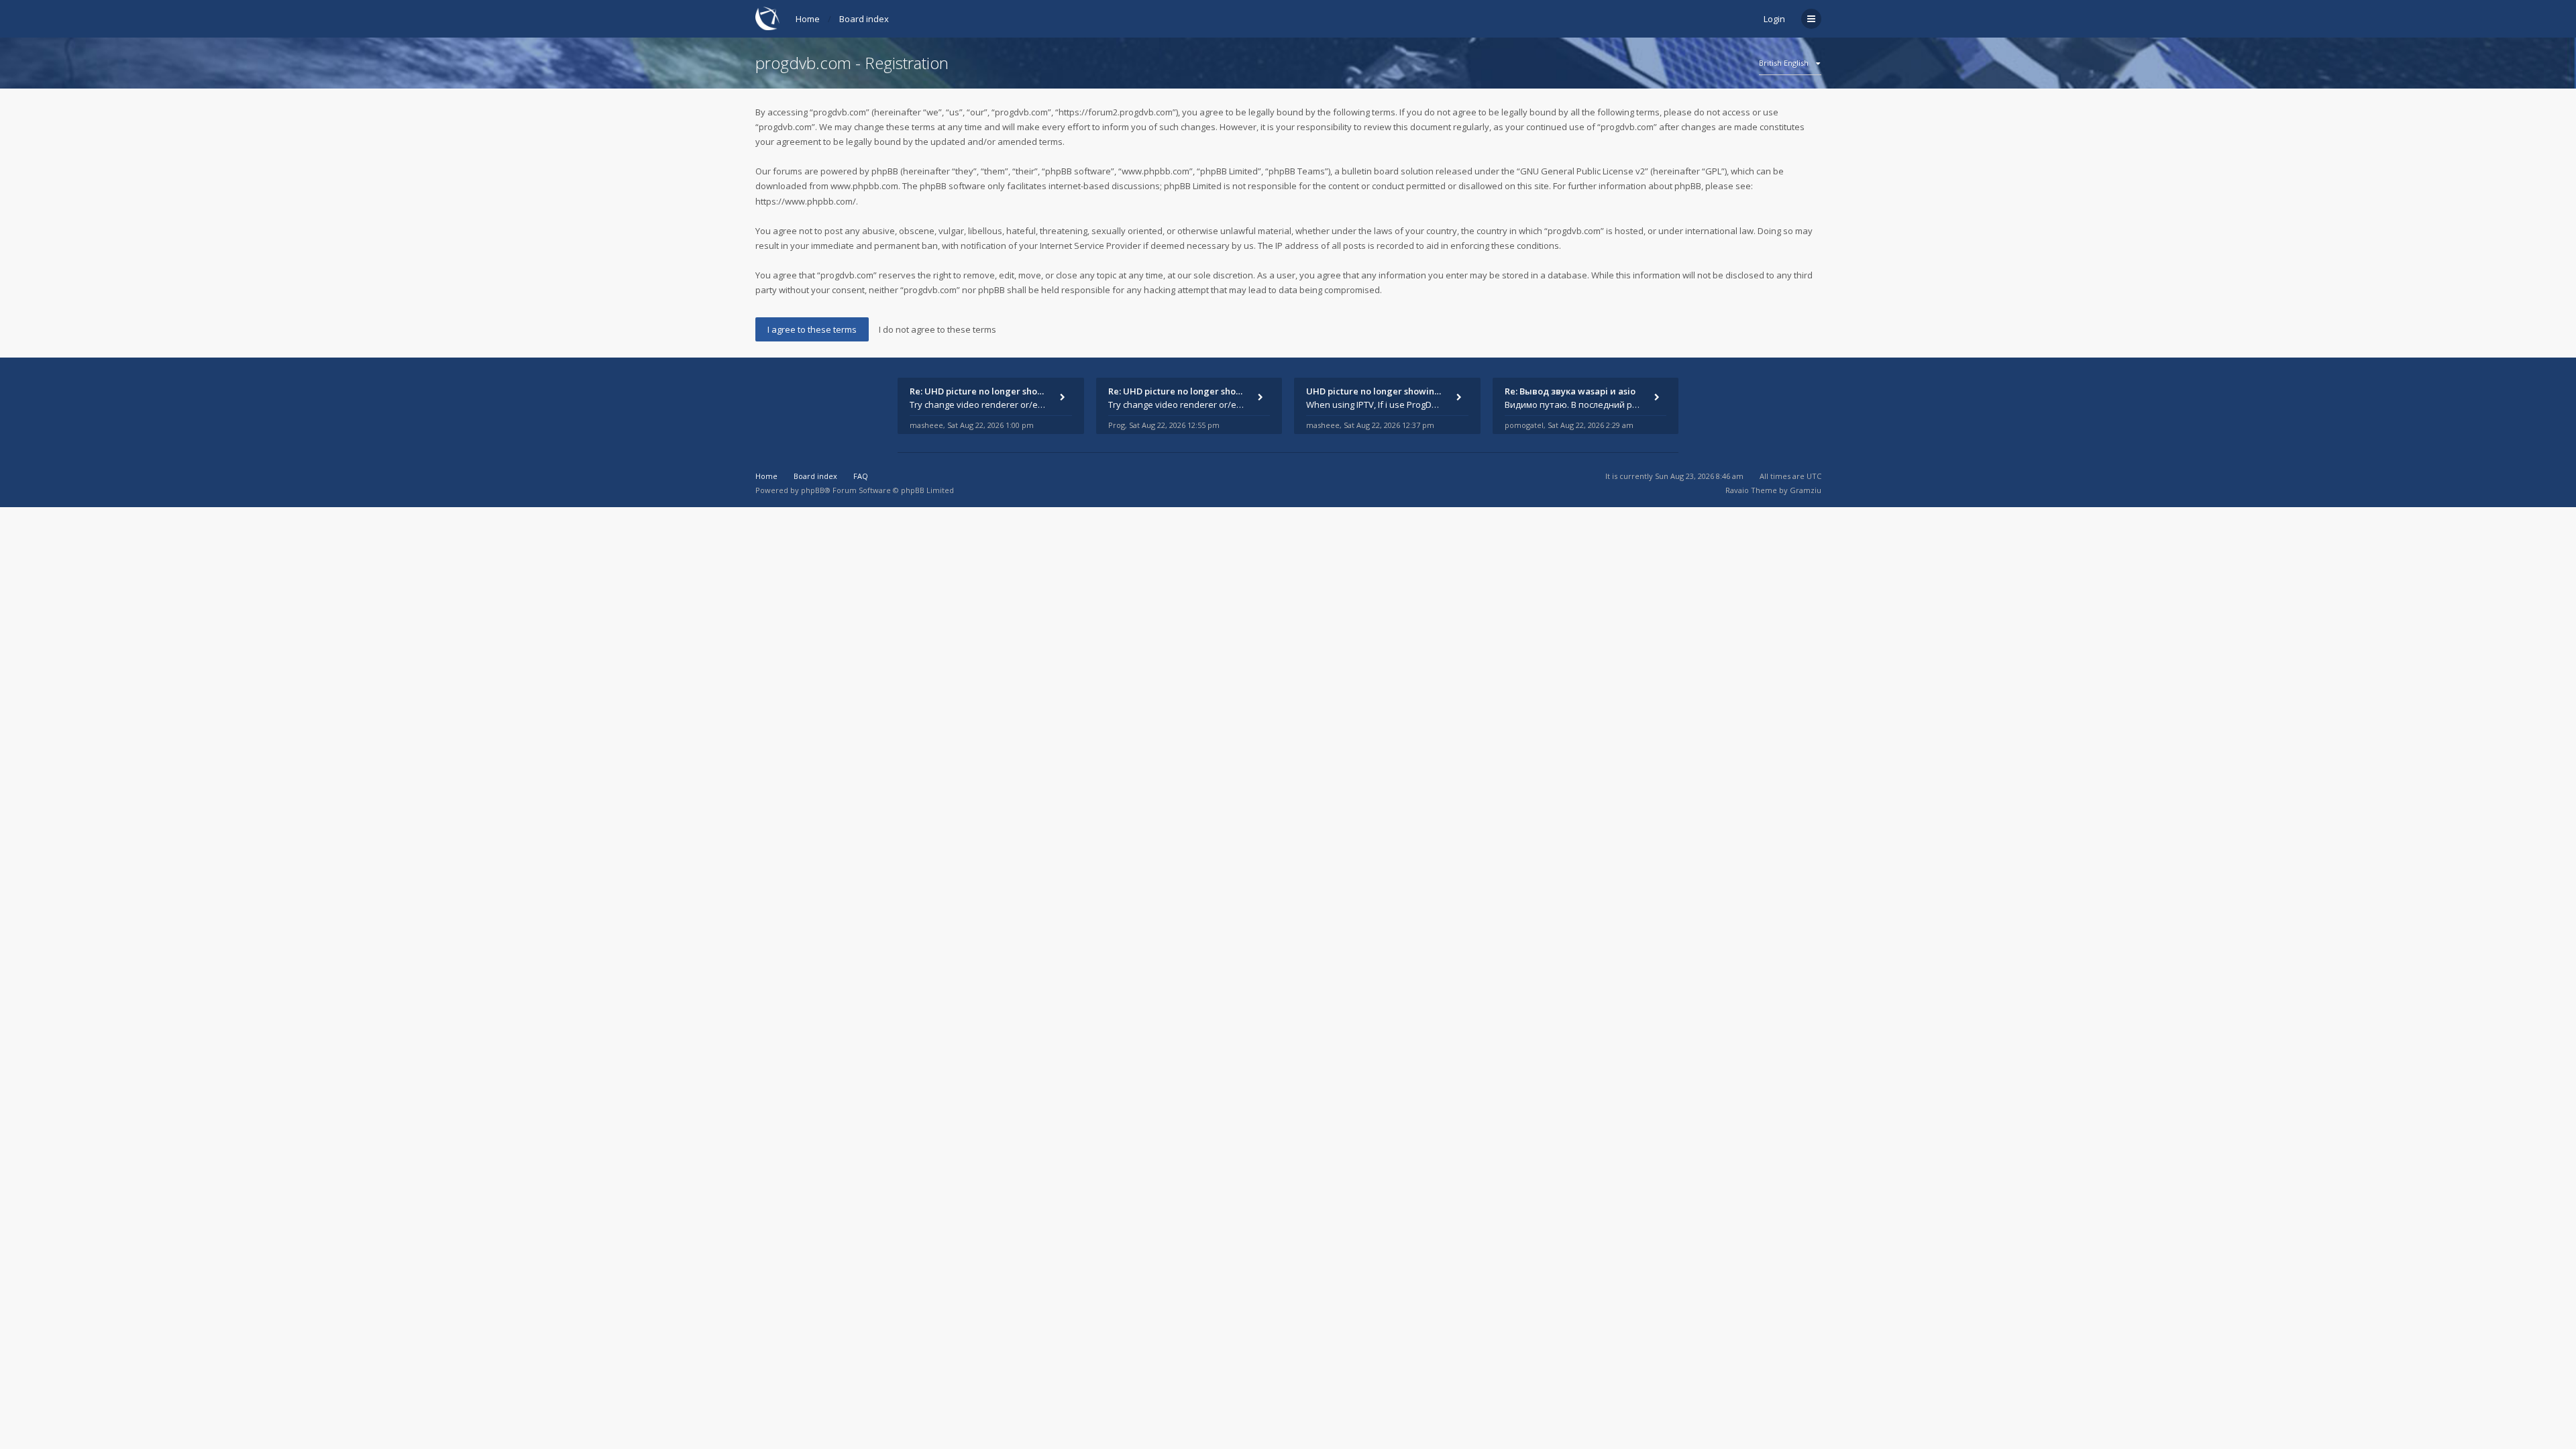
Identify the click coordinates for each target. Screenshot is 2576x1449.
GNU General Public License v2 (1582, 171)
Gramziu (1806, 490)
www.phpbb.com (864, 186)
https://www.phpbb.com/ (806, 201)
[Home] (767, 18)
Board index (864, 19)
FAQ (861, 476)
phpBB (813, 490)
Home (808, 19)
